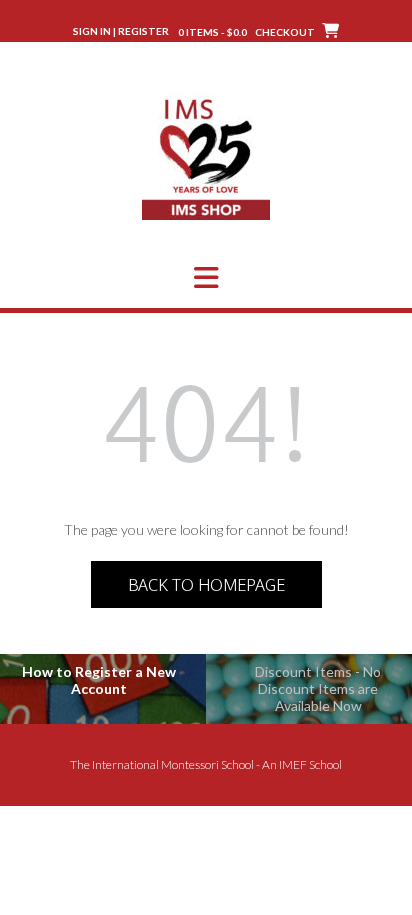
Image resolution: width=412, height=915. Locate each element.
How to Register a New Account (99, 680)
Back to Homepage (206, 585)
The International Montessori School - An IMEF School (206, 764)
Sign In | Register (121, 31)
